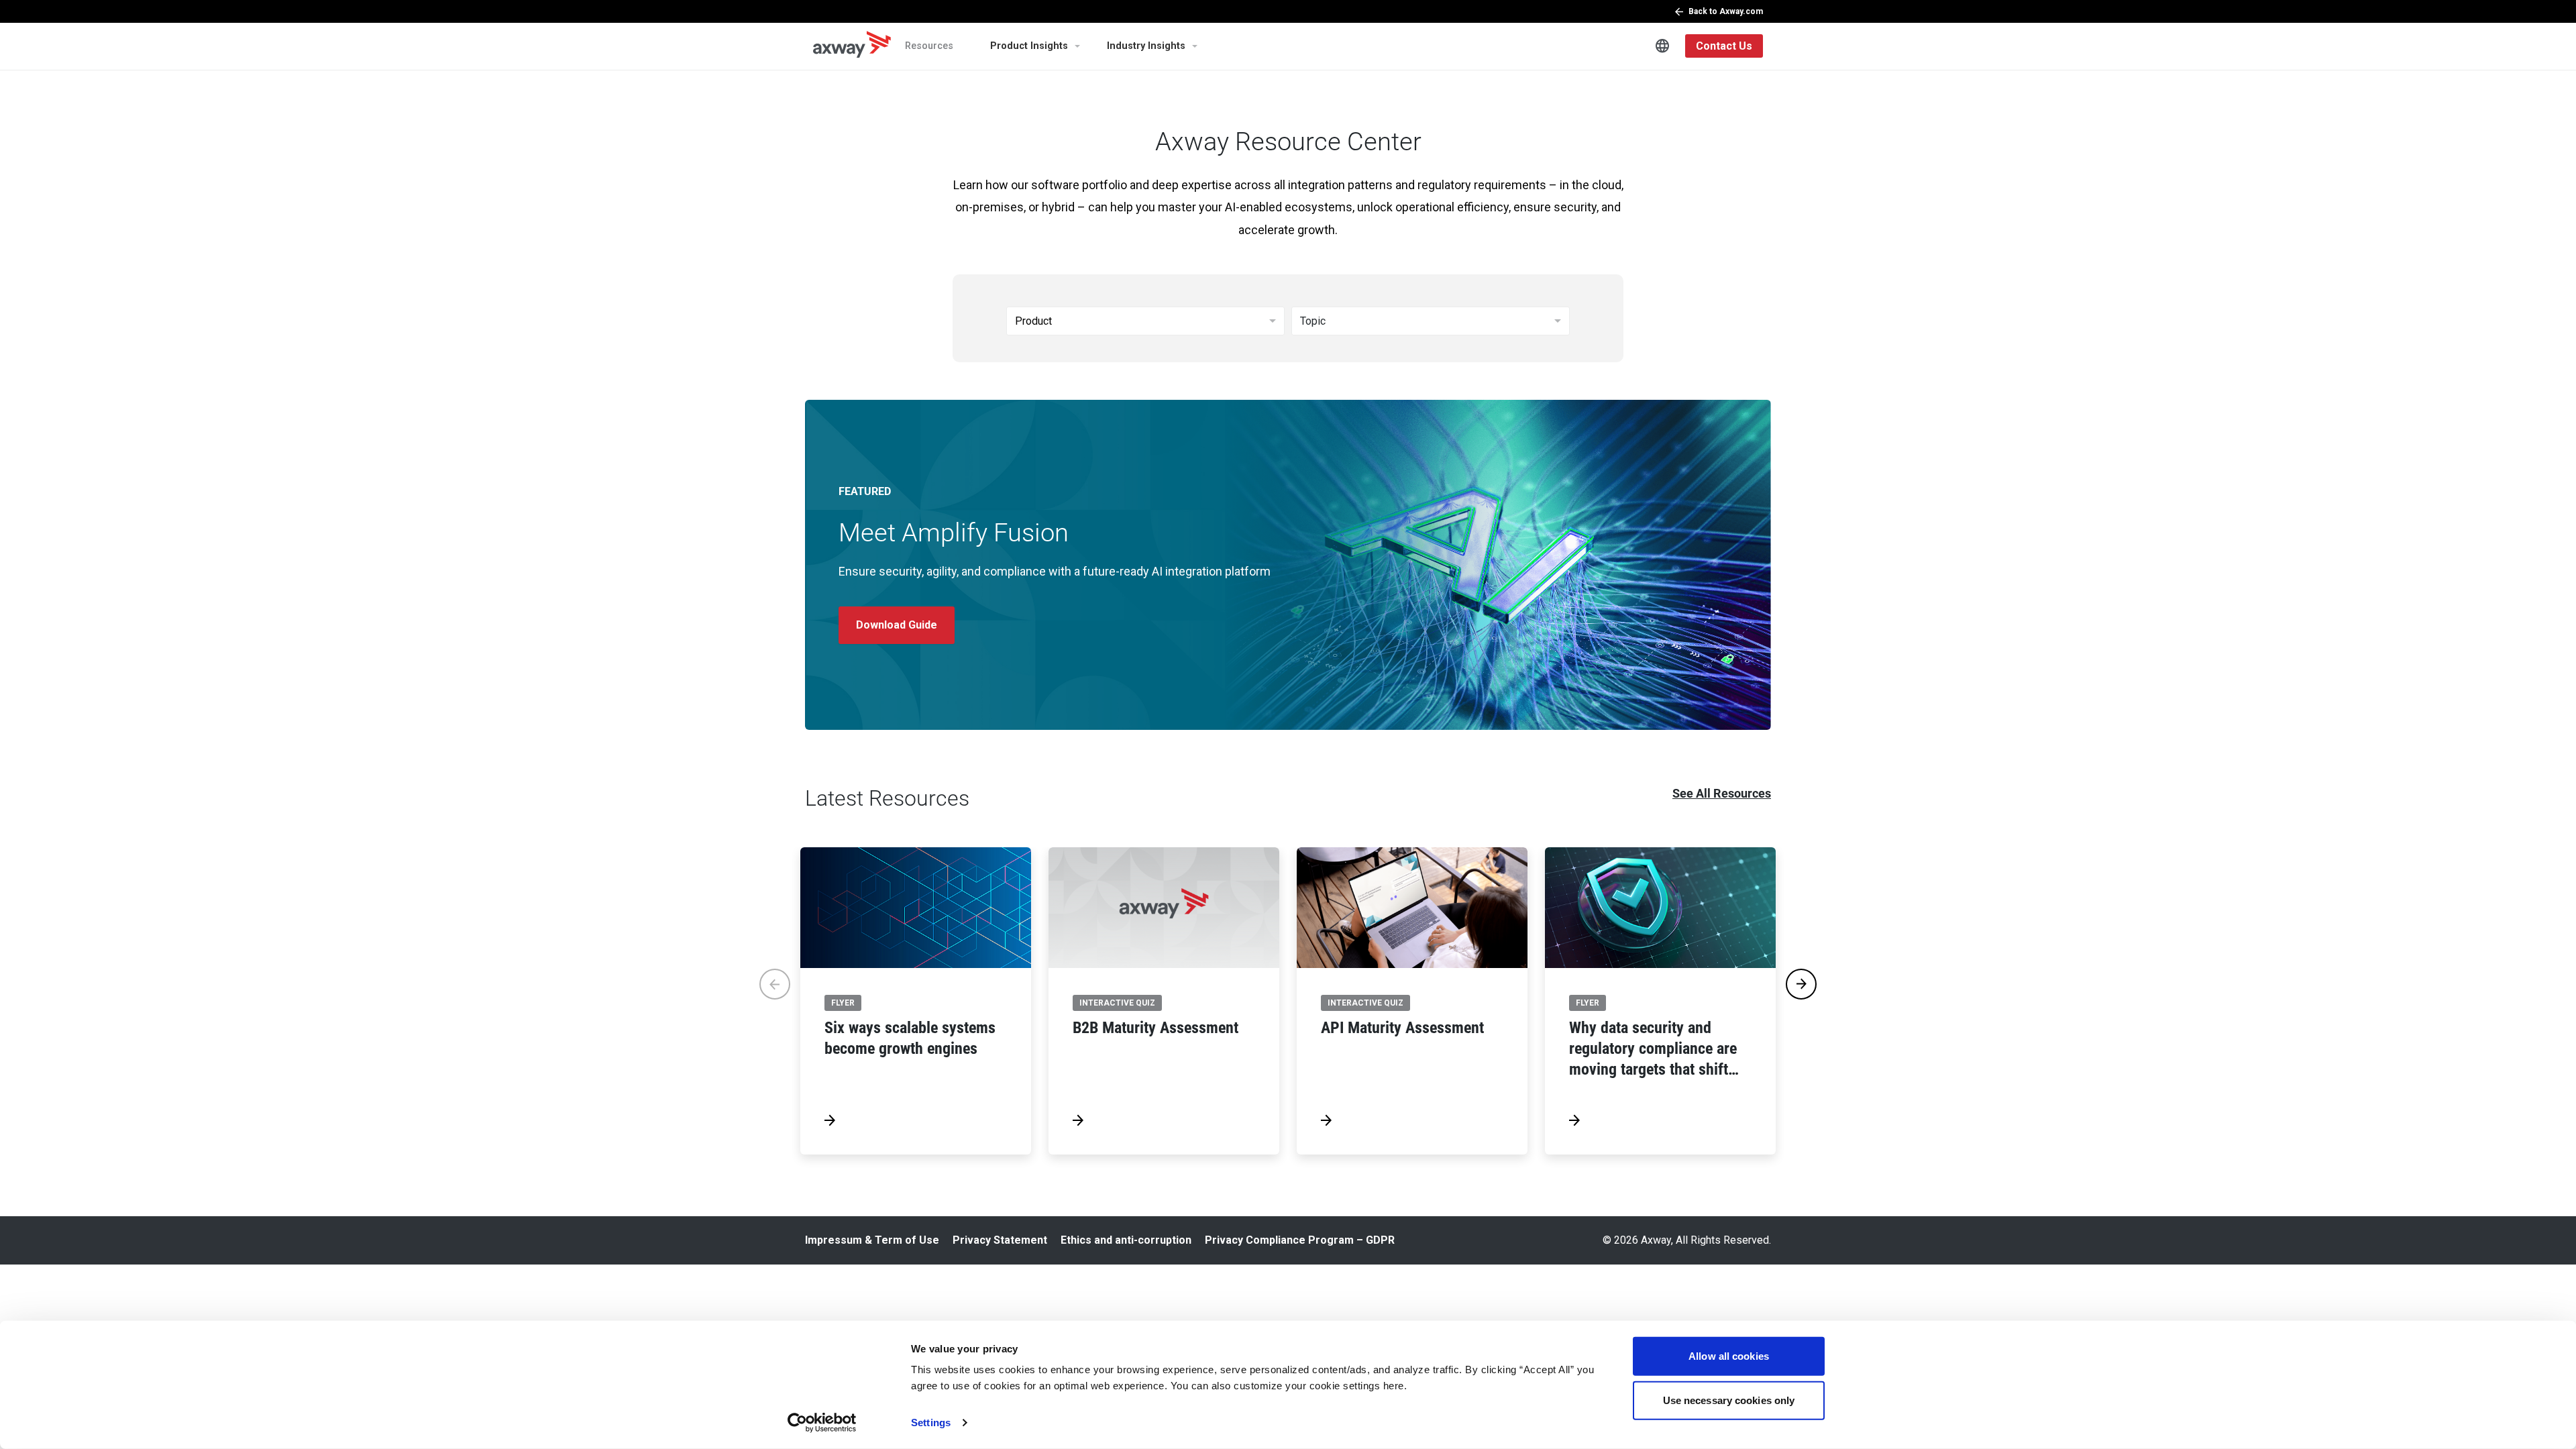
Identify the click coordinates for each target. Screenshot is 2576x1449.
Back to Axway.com (1726, 11)
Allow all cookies (1729, 1356)
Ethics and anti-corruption (1126, 1240)
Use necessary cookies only (1729, 1400)
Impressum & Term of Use (872, 1240)
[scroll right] (1801, 984)
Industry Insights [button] (1146, 46)
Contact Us (1724, 46)
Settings (931, 1423)
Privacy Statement (1000, 1240)
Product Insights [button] (1029, 46)
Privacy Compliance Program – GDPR (1300, 1240)
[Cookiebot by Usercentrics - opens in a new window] (822, 1423)
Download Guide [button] (897, 625)
